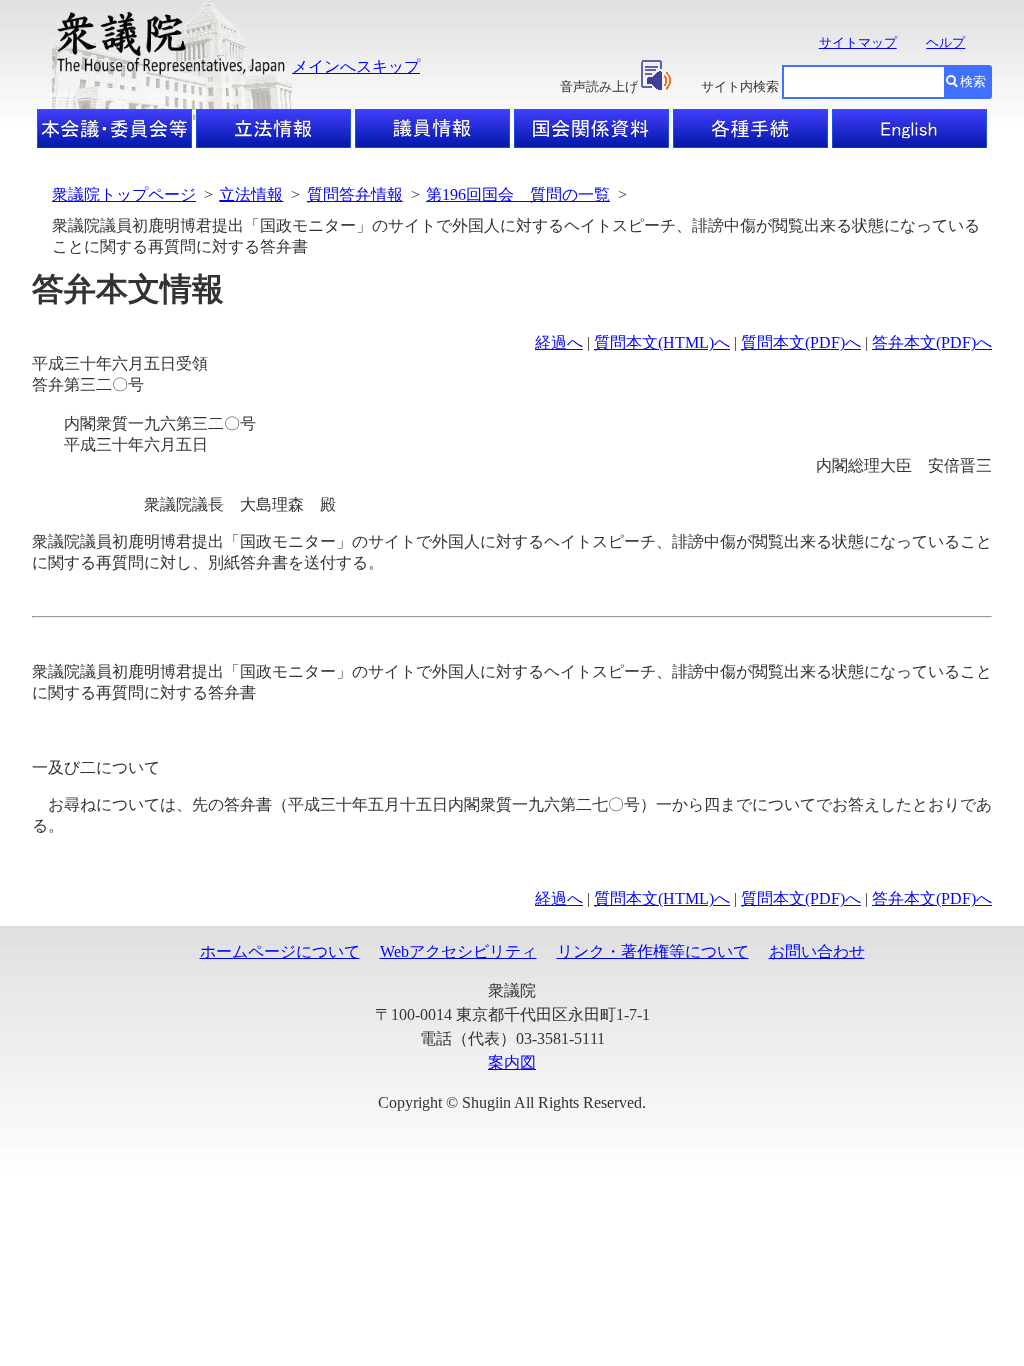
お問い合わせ (817, 951)
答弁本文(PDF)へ (932, 342)
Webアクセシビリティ (458, 951)
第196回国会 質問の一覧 (518, 194)
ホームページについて (280, 951)
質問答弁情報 (355, 194)
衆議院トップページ (124, 194)
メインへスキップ (356, 66)
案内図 (512, 1062)
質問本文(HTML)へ (662, 342)
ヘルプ (945, 42)
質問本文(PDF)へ (801, 342)
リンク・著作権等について (653, 951)
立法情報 (251, 194)
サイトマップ (858, 42)
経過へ (559, 342)
